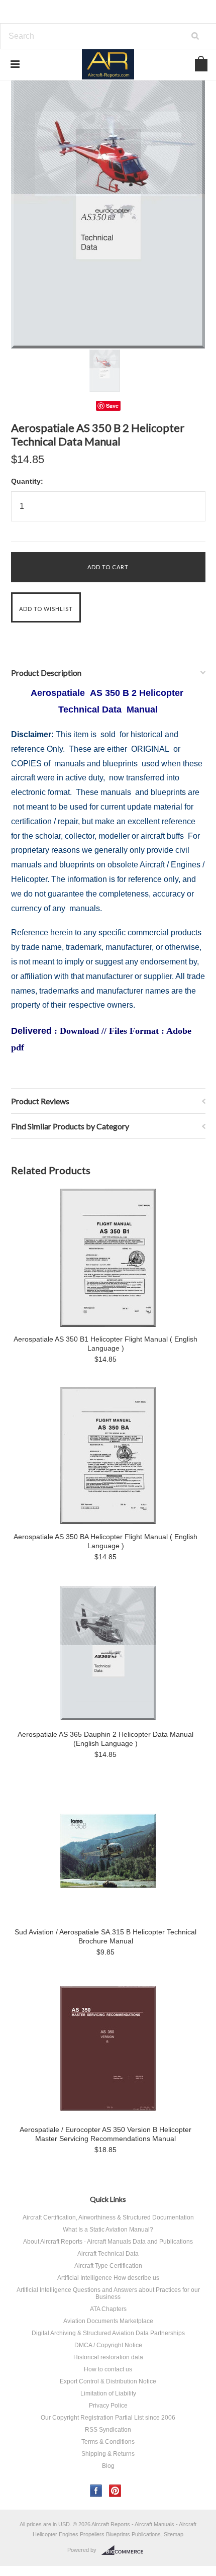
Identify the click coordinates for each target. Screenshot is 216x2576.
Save (112, 406)
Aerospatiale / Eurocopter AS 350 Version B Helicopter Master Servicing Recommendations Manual (105, 2134)
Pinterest (115, 2491)
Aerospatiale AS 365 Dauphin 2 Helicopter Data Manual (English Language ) (105, 1739)
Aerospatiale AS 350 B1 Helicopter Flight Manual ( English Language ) (105, 1344)
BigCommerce (125, 2550)
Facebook (96, 2491)
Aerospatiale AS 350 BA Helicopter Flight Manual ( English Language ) (105, 1541)
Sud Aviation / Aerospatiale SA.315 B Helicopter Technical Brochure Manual (105, 1936)
